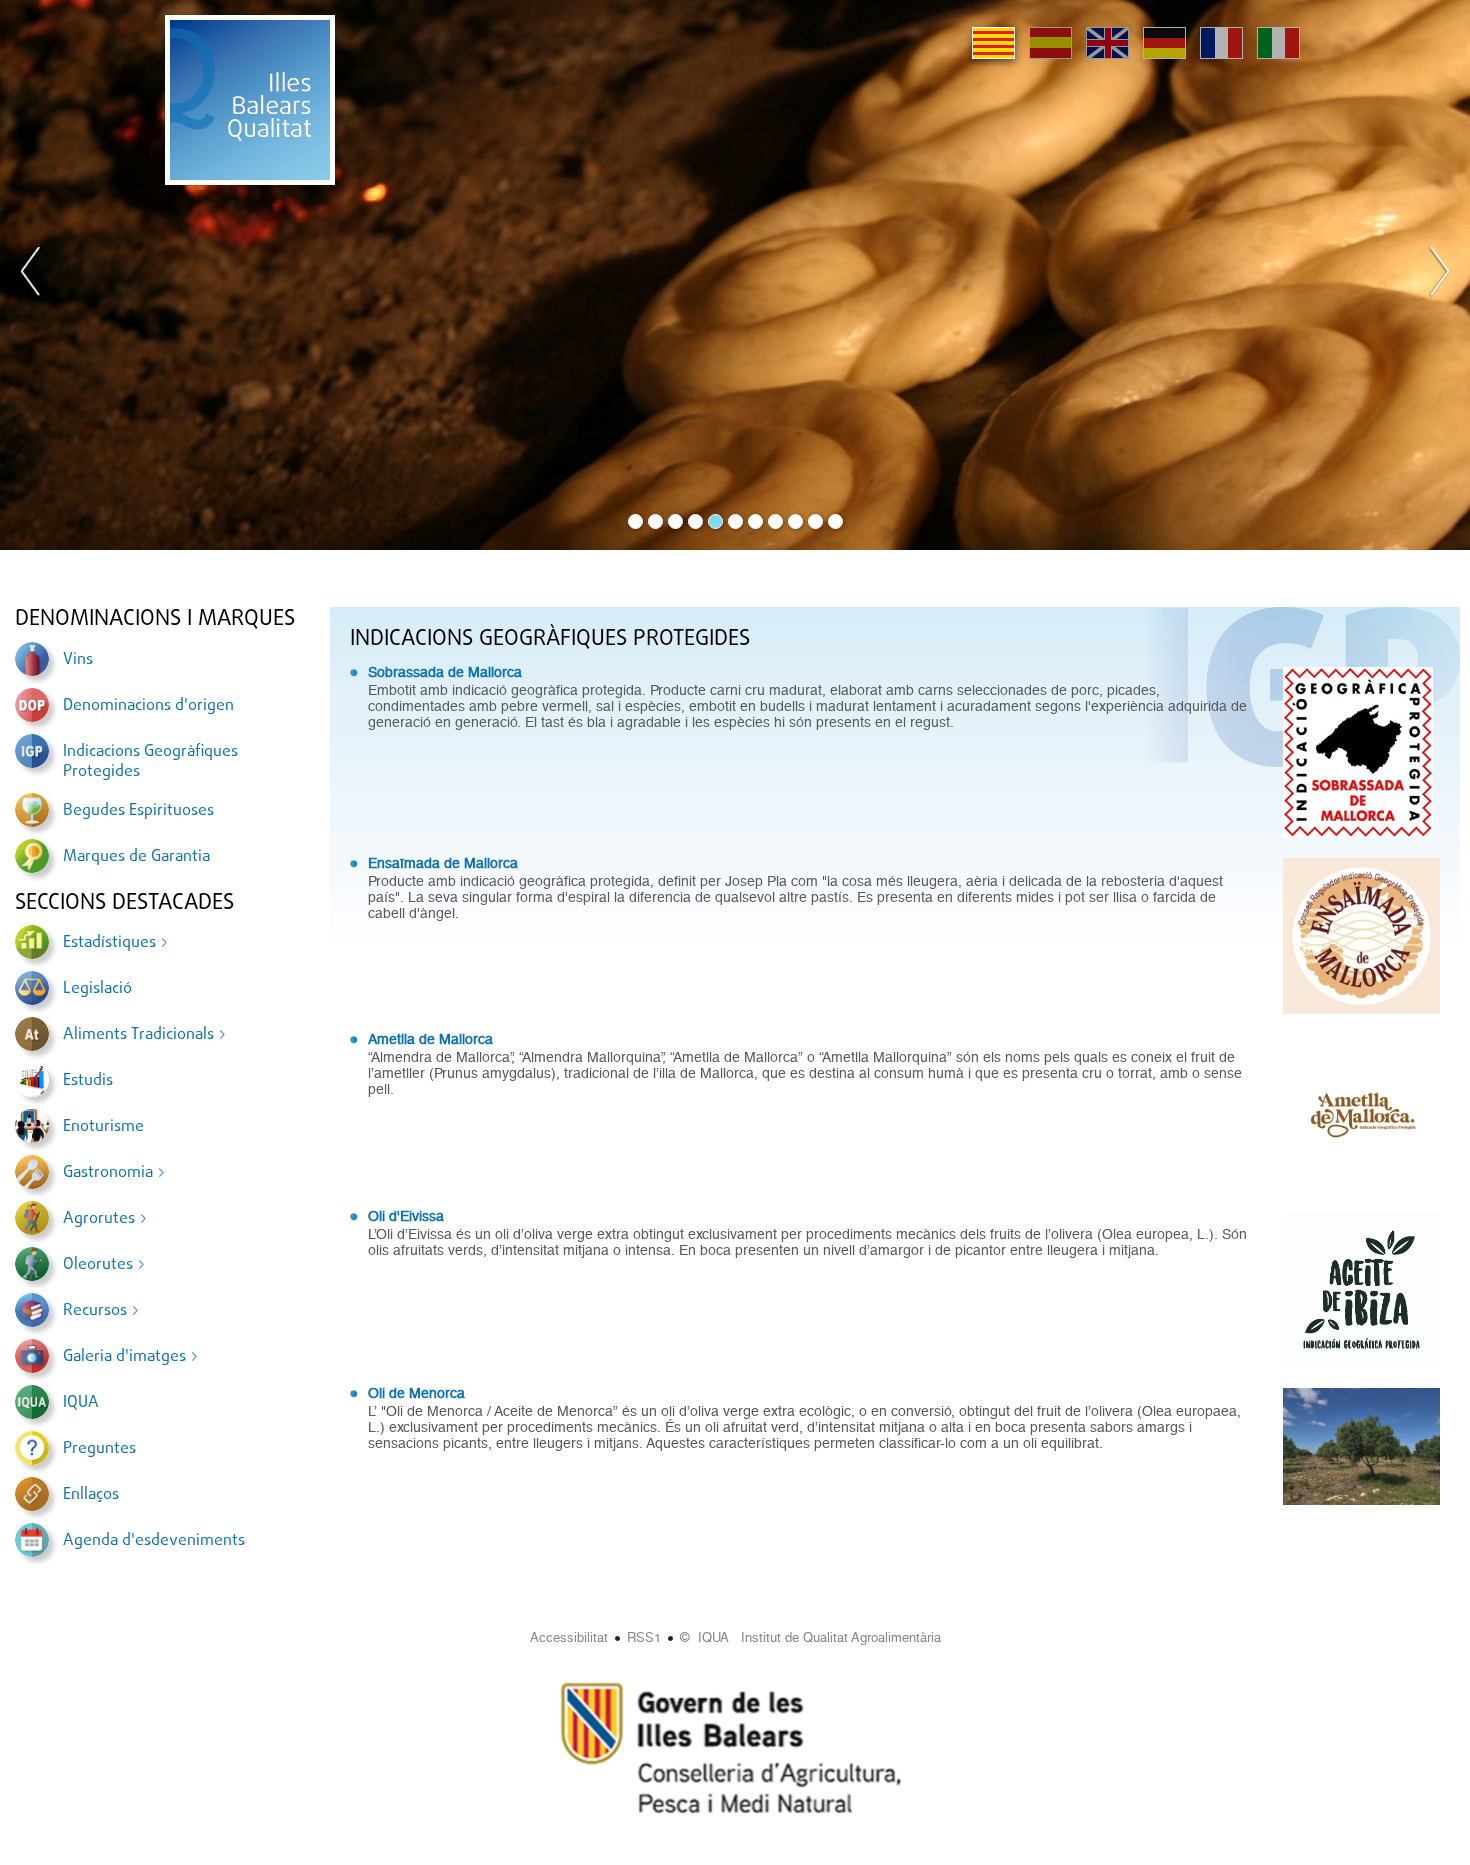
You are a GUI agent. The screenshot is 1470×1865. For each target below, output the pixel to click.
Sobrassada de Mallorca (445, 672)
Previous (31, 275)
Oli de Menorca (416, 1393)
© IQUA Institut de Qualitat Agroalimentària (810, 1637)
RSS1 (644, 1637)
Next (1439, 275)
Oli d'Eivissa (406, 1216)
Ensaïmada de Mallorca (443, 863)
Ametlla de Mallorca (430, 1039)
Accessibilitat (569, 1637)
